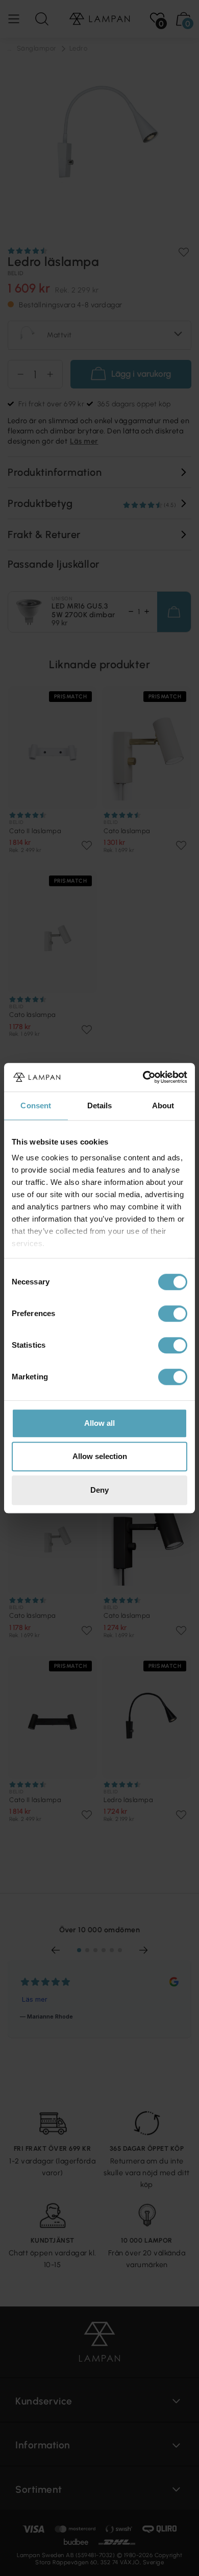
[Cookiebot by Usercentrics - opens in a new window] (143, 1077)
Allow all (99, 1423)
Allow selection (100, 1456)
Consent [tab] (36, 1105)
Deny (99, 1490)
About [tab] (163, 1105)
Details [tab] (100, 1105)
